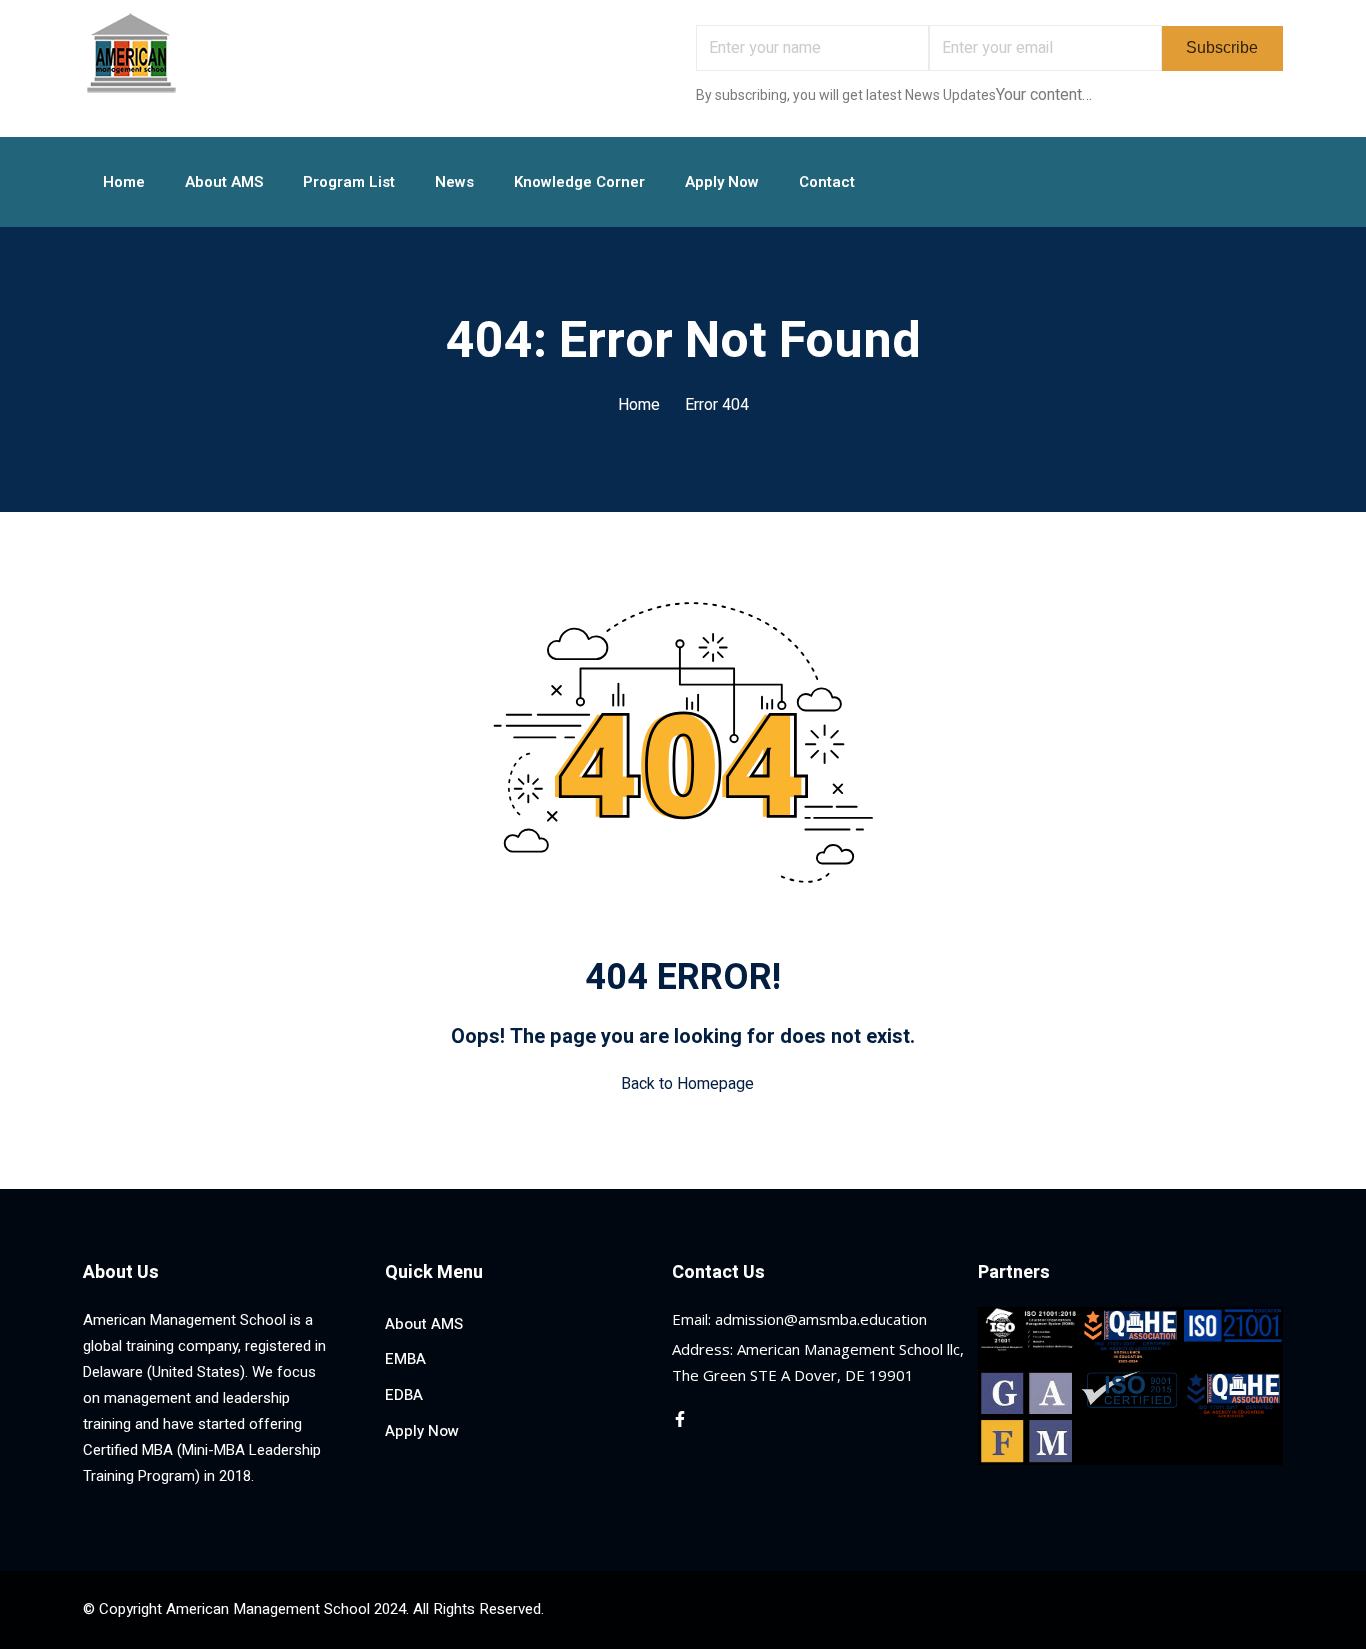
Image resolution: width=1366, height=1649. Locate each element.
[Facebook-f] (680, 1419)
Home (124, 182)
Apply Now (722, 182)
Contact (827, 182)
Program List (349, 182)
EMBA (405, 1359)
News (454, 182)
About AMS (224, 182)
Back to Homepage (687, 1084)
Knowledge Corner (579, 182)
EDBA (404, 1395)
